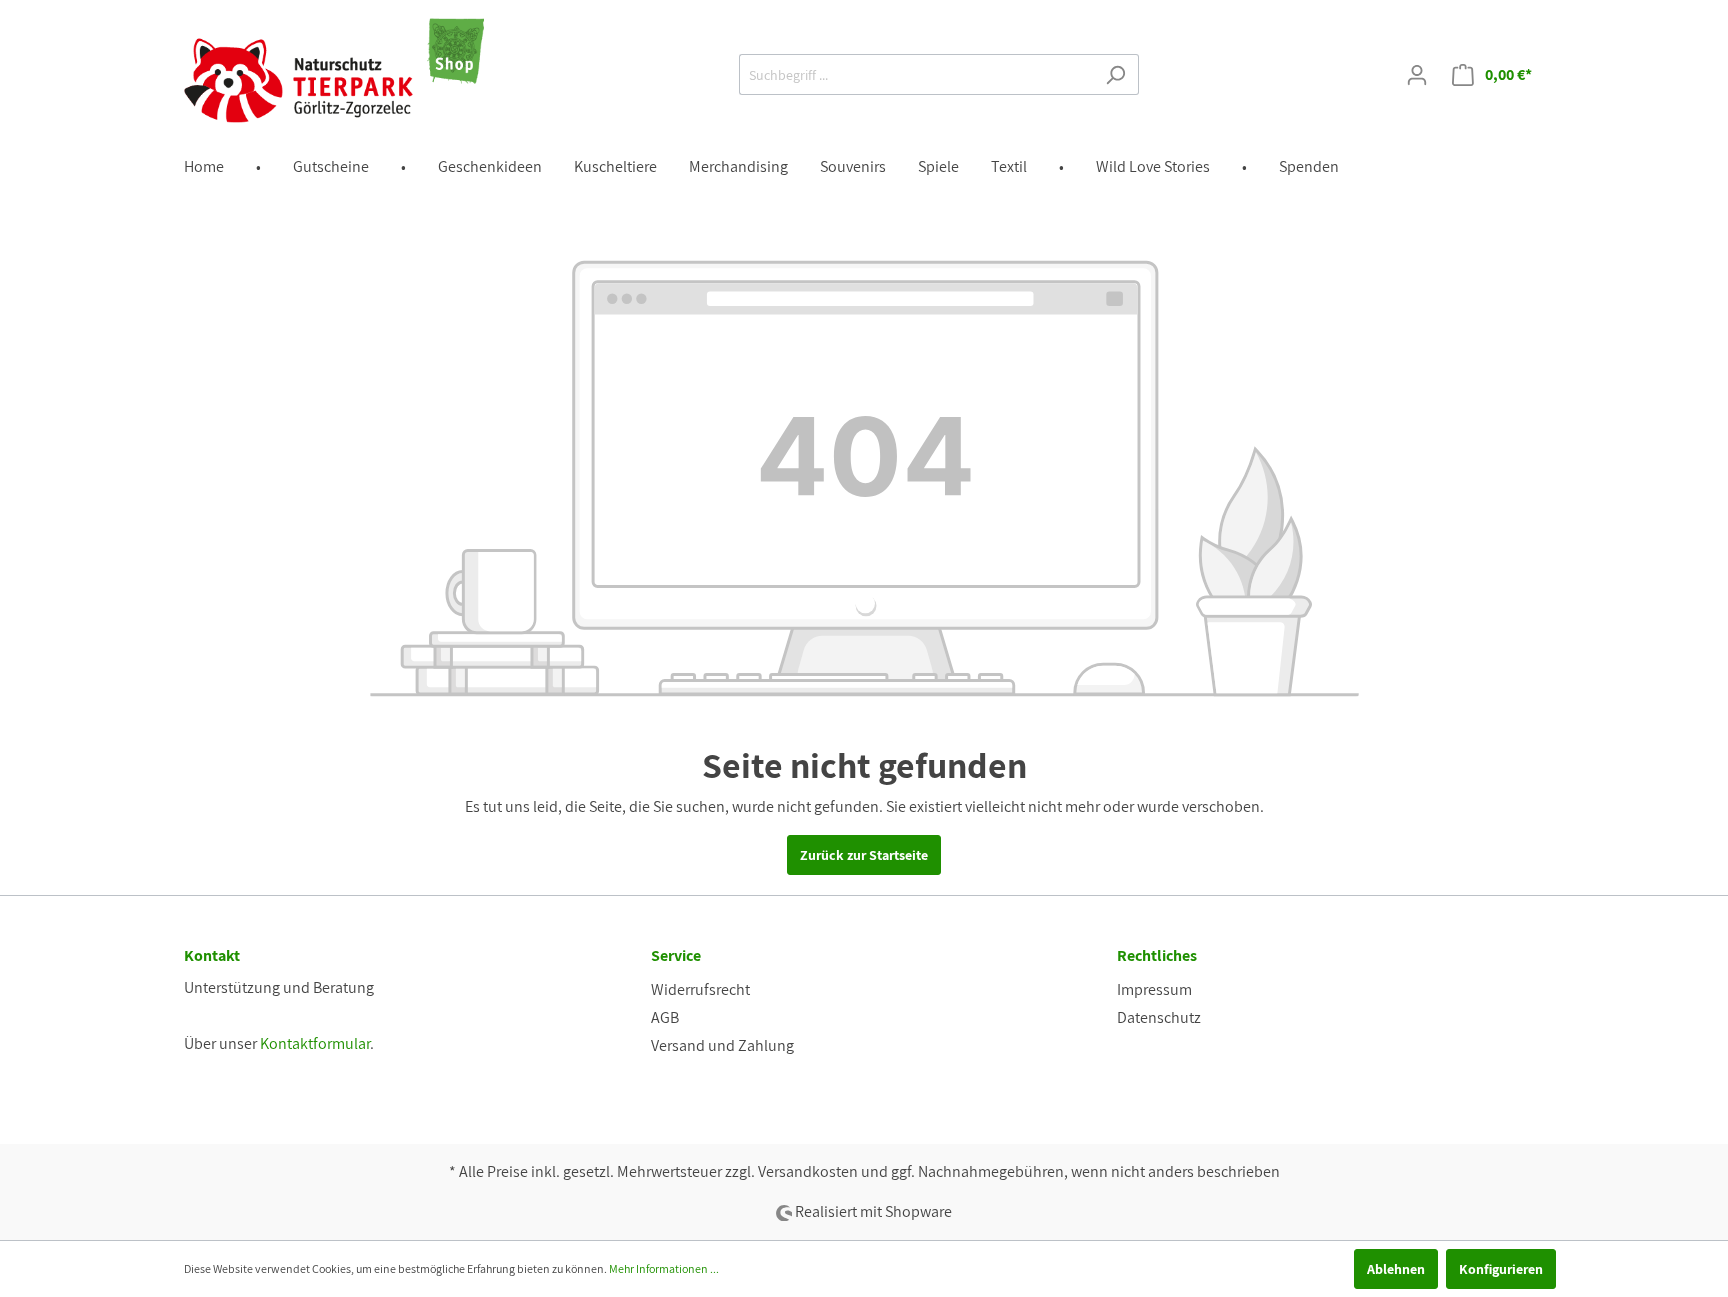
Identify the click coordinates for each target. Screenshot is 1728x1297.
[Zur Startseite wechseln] (334, 70)
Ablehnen (1396, 1269)
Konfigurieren (1501, 1269)
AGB (665, 1017)
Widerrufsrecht (700, 989)
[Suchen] (1115, 74)
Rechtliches (1157, 955)
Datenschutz (1159, 1017)
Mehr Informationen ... (664, 1268)
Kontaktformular (315, 1043)
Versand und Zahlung (722, 1045)
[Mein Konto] (1417, 75)
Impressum (1154, 989)
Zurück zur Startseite (864, 855)
